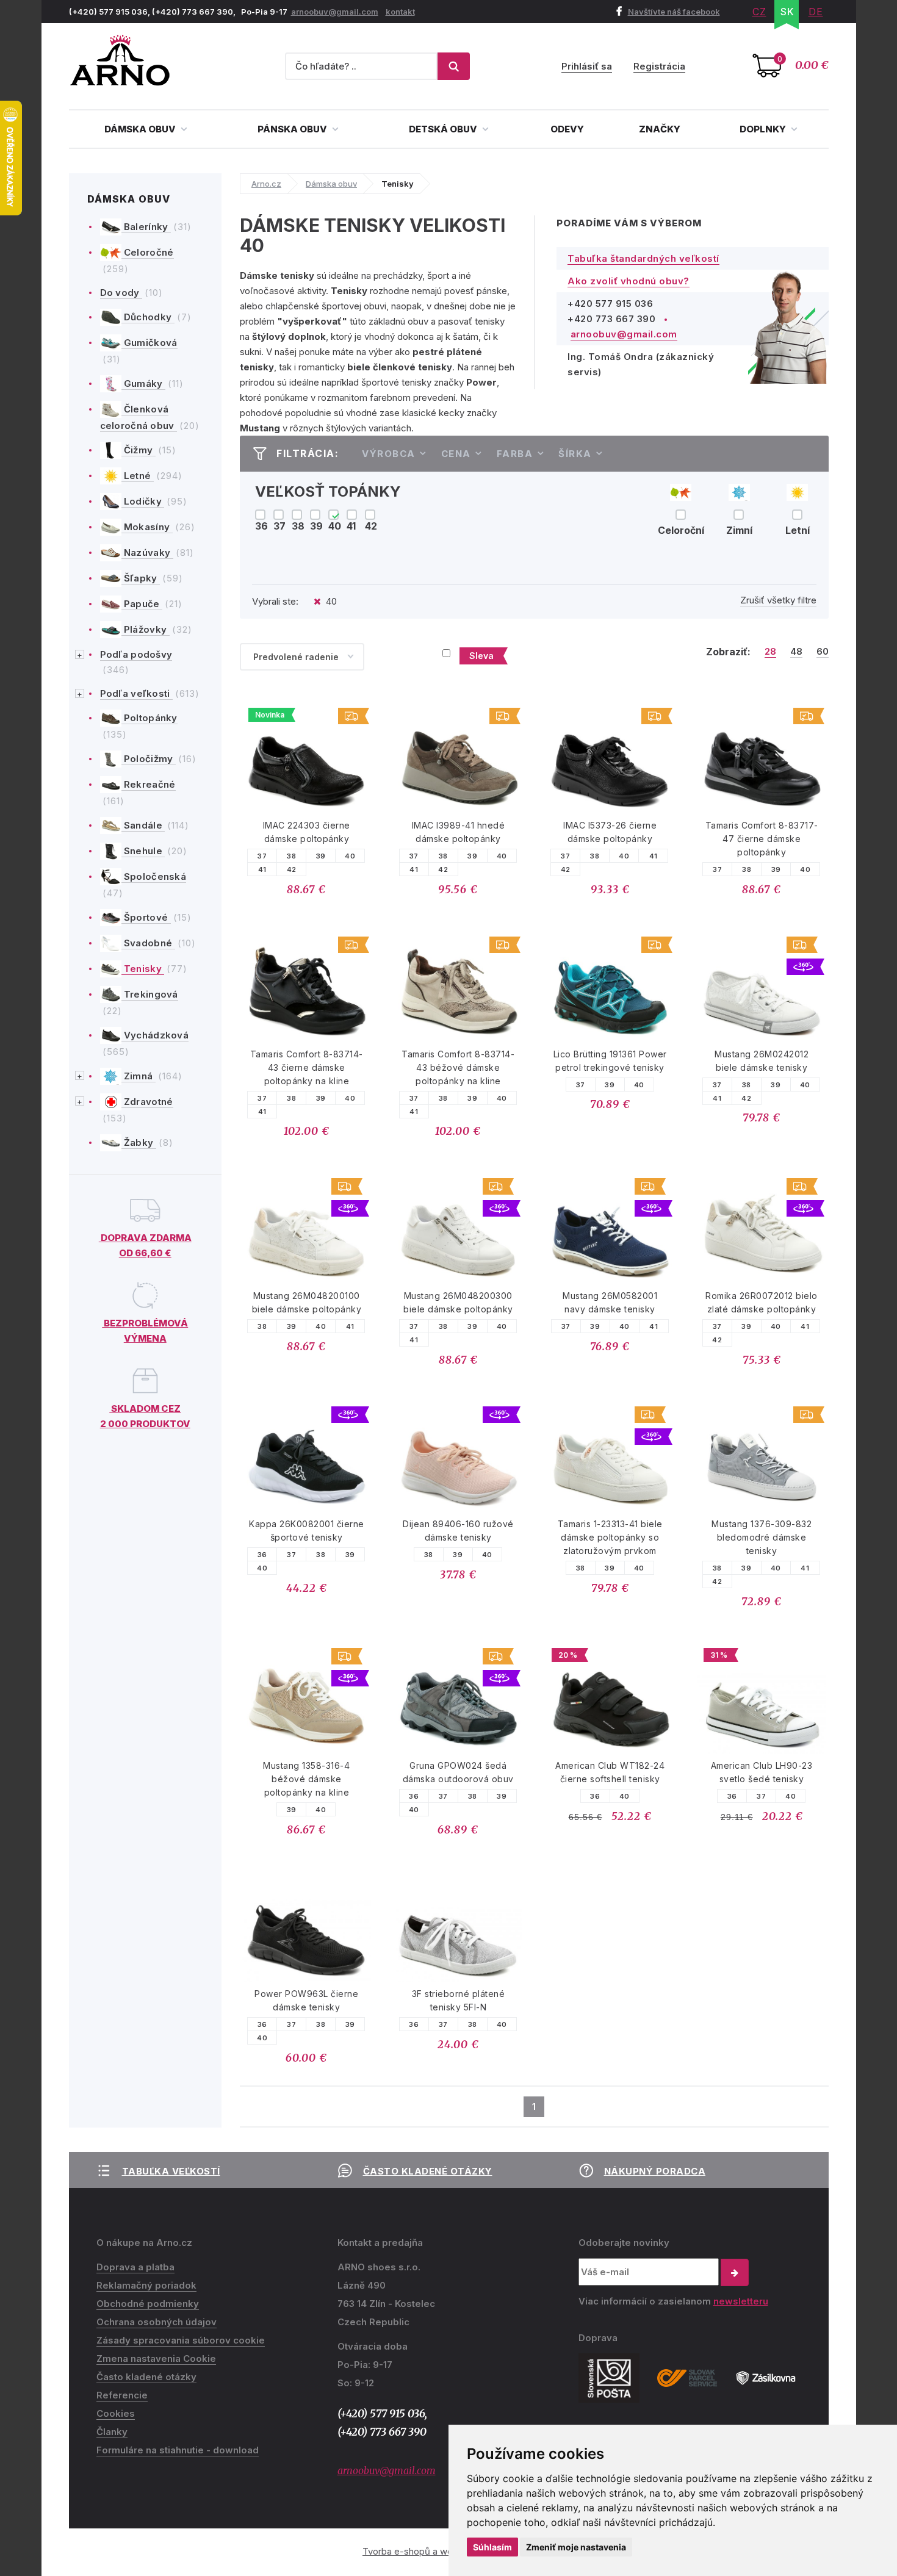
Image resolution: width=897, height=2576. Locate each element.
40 (350, 856)
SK (787, 12)
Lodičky (143, 501)
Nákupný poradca (655, 2171)
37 (262, 856)
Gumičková (149, 343)
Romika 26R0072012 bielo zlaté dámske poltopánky (762, 1302)
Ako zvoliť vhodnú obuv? (629, 281)
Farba (515, 454)
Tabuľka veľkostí (171, 2171)
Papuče (142, 604)
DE (816, 12)
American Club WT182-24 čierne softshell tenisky (610, 1772)
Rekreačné (149, 784)
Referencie (122, 2395)
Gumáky (143, 383)
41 (262, 869)
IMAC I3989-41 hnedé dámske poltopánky (459, 832)
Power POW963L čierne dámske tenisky (306, 2000)
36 (262, 1555)
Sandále (143, 825)
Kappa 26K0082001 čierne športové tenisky (307, 1531)
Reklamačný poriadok (146, 2285)
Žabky (139, 1142)
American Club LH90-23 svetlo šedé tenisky (762, 1772)
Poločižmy (149, 759)
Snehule (143, 851)
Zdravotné (147, 1102)
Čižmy (139, 450)
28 (770, 652)
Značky (660, 129)
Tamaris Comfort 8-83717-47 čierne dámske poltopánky (762, 839)
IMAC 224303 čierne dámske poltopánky (307, 832)
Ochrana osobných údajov (157, 2322)
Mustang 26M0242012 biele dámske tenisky (762, 1061)
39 (321, 856)
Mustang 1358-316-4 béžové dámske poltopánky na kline (306, 1779)
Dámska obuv (141, 129)
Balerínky (146, 227)
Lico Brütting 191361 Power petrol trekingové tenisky (610, 1061)
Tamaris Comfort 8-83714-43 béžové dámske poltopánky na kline (458, 1067)
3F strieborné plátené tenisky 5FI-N (459, 2000)
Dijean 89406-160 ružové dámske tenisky (458, 1531)
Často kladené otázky (428, 2171)
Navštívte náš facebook (674, 12)
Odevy (567, 129)
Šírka (575, 454)
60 (823, 652)
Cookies (116, 2413)
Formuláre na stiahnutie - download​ (178, 2450)
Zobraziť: (728, 652)
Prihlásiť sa (587, 66)
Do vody (121, 293)
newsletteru (741, 2301)
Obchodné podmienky (148, 2304)
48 (796, 652)
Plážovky (146, 629)
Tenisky (143, 969)
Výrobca (389, 454)
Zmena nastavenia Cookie (156, 2358)
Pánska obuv (293, 129)
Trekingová (150, 994)
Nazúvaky (147, 552)
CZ (759, 12)
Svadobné (148, 943)
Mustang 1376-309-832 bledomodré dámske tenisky (762, 1537)
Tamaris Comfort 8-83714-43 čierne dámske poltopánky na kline (307, 1067)
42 (292, 869)
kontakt (400, 12)
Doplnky (764, 129)
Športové (146, 917)
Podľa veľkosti (137, 693)
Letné (138, 476)
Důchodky (148, 317)
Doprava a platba (135, 2267)
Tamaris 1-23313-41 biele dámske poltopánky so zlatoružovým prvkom (610, 1537)
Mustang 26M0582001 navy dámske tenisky (610, 1302)
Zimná (139, 1076)
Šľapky (141, 578)
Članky (112, 2432)
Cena (456, 454)
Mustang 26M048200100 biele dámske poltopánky (307, 1302)
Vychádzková (155, 1035)
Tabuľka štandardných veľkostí (643, 258)
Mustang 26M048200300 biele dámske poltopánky (458, 1302)
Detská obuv (444, 129)
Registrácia (659, 66)
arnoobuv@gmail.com (335, 12)
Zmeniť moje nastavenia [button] (576, 2547)
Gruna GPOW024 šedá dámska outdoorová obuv (458, 1772)
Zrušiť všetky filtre (778, 600)
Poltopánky (149, 718)
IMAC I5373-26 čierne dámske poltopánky (610, 832)
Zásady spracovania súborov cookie (181, 2340)
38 (291, 856)
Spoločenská (154, 876)
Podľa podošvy (136, 654)
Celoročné (148, 252)
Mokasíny (147, 527)
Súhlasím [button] (492, 2547)
